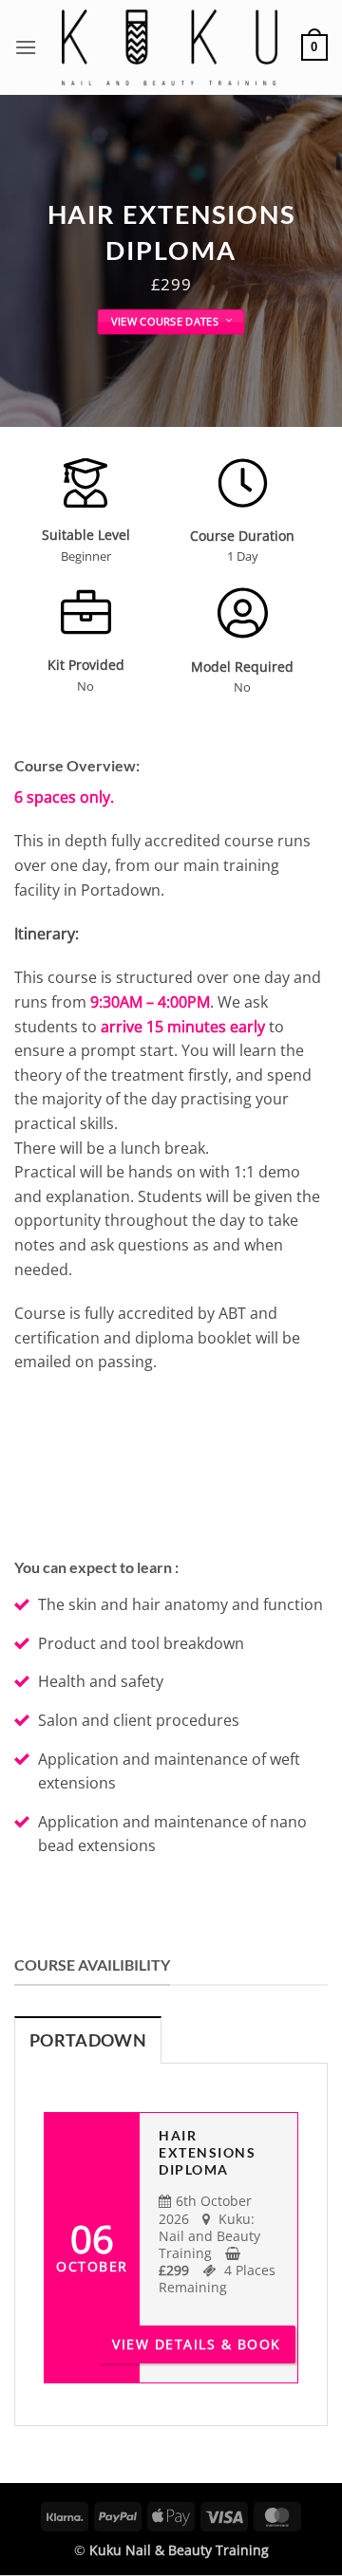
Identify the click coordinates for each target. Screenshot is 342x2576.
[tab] (88, 2040)
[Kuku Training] (169, 47)
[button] (26, 47)
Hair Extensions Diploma (207, 2152)
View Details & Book (197, 2344)
